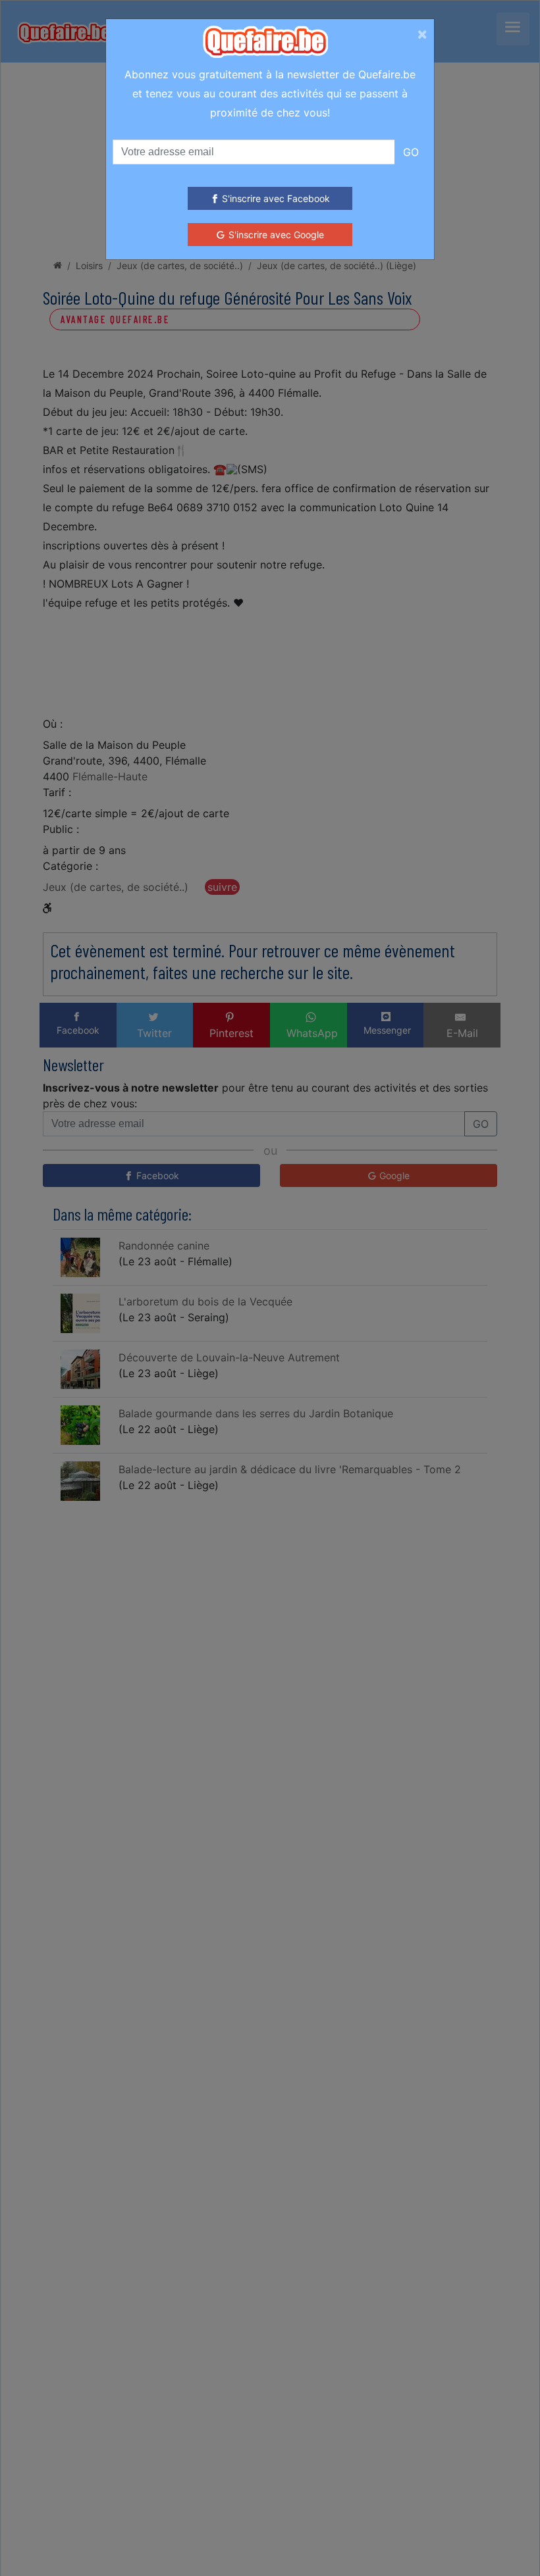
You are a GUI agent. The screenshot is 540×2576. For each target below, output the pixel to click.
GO (411, 152)
